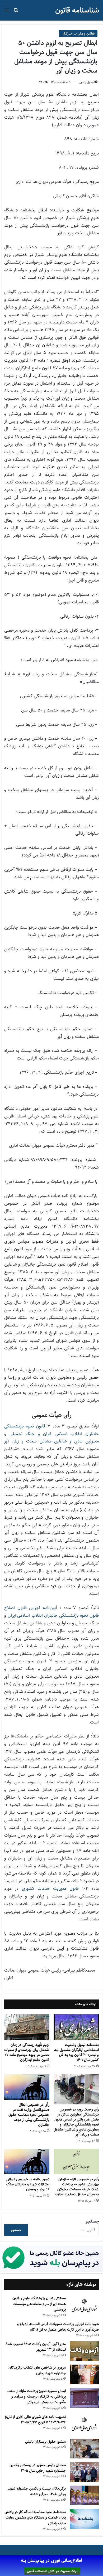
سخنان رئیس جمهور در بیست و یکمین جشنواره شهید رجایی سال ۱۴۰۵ (38, 2468)
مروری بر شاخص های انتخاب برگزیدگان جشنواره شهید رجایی (37, 2370)
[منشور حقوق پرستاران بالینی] (84, 2449)
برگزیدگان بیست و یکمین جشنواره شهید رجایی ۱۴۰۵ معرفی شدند (37, 2491)
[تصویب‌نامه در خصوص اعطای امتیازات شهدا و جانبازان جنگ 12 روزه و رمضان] (27, 2162)
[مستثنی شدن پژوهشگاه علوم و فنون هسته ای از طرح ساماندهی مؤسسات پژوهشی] (84, 2306)
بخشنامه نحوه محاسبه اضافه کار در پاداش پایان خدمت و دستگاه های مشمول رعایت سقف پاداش (35, 2518)
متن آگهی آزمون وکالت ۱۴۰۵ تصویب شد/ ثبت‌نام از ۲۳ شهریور (36, 2347)
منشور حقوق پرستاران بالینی (45, 2442)
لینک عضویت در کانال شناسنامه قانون (52, 2571)
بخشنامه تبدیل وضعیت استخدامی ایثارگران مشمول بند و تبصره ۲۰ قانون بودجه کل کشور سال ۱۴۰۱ (76, 2052)
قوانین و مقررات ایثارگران (78, 33)
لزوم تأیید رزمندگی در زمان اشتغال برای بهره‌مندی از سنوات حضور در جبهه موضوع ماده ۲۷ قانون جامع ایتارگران (27, 2052)
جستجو (92, 2221)
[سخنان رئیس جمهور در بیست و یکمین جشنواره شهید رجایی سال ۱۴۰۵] (84, 2472)
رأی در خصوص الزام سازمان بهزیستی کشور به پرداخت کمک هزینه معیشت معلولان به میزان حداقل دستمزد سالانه (77, 2187)
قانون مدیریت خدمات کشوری (50, 1889)
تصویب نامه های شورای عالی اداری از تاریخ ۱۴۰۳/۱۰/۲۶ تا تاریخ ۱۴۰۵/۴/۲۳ (35, 2420)
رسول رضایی (86, 82)
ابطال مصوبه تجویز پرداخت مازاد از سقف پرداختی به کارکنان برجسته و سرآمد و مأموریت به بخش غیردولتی (37, 2397)
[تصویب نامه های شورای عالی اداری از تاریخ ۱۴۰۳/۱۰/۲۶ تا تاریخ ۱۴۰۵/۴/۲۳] (84, 2424)
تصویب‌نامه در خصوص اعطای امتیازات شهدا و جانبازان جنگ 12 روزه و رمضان (28, 2184)
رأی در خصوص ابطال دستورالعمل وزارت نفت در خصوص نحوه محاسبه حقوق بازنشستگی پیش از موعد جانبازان (29, 2115)
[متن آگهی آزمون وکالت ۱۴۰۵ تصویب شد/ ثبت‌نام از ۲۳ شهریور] (84, 2351)
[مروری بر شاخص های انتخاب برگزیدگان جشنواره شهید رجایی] (84, 2374)
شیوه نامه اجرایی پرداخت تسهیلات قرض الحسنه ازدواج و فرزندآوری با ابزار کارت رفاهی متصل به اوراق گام (58, 2327)
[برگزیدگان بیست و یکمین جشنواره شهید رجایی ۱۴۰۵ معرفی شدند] (84, 2495)
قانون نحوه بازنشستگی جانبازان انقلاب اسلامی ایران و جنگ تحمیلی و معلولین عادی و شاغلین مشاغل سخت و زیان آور (51, 1434)
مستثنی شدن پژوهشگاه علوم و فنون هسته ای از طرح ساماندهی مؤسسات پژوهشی (39, 2304)
